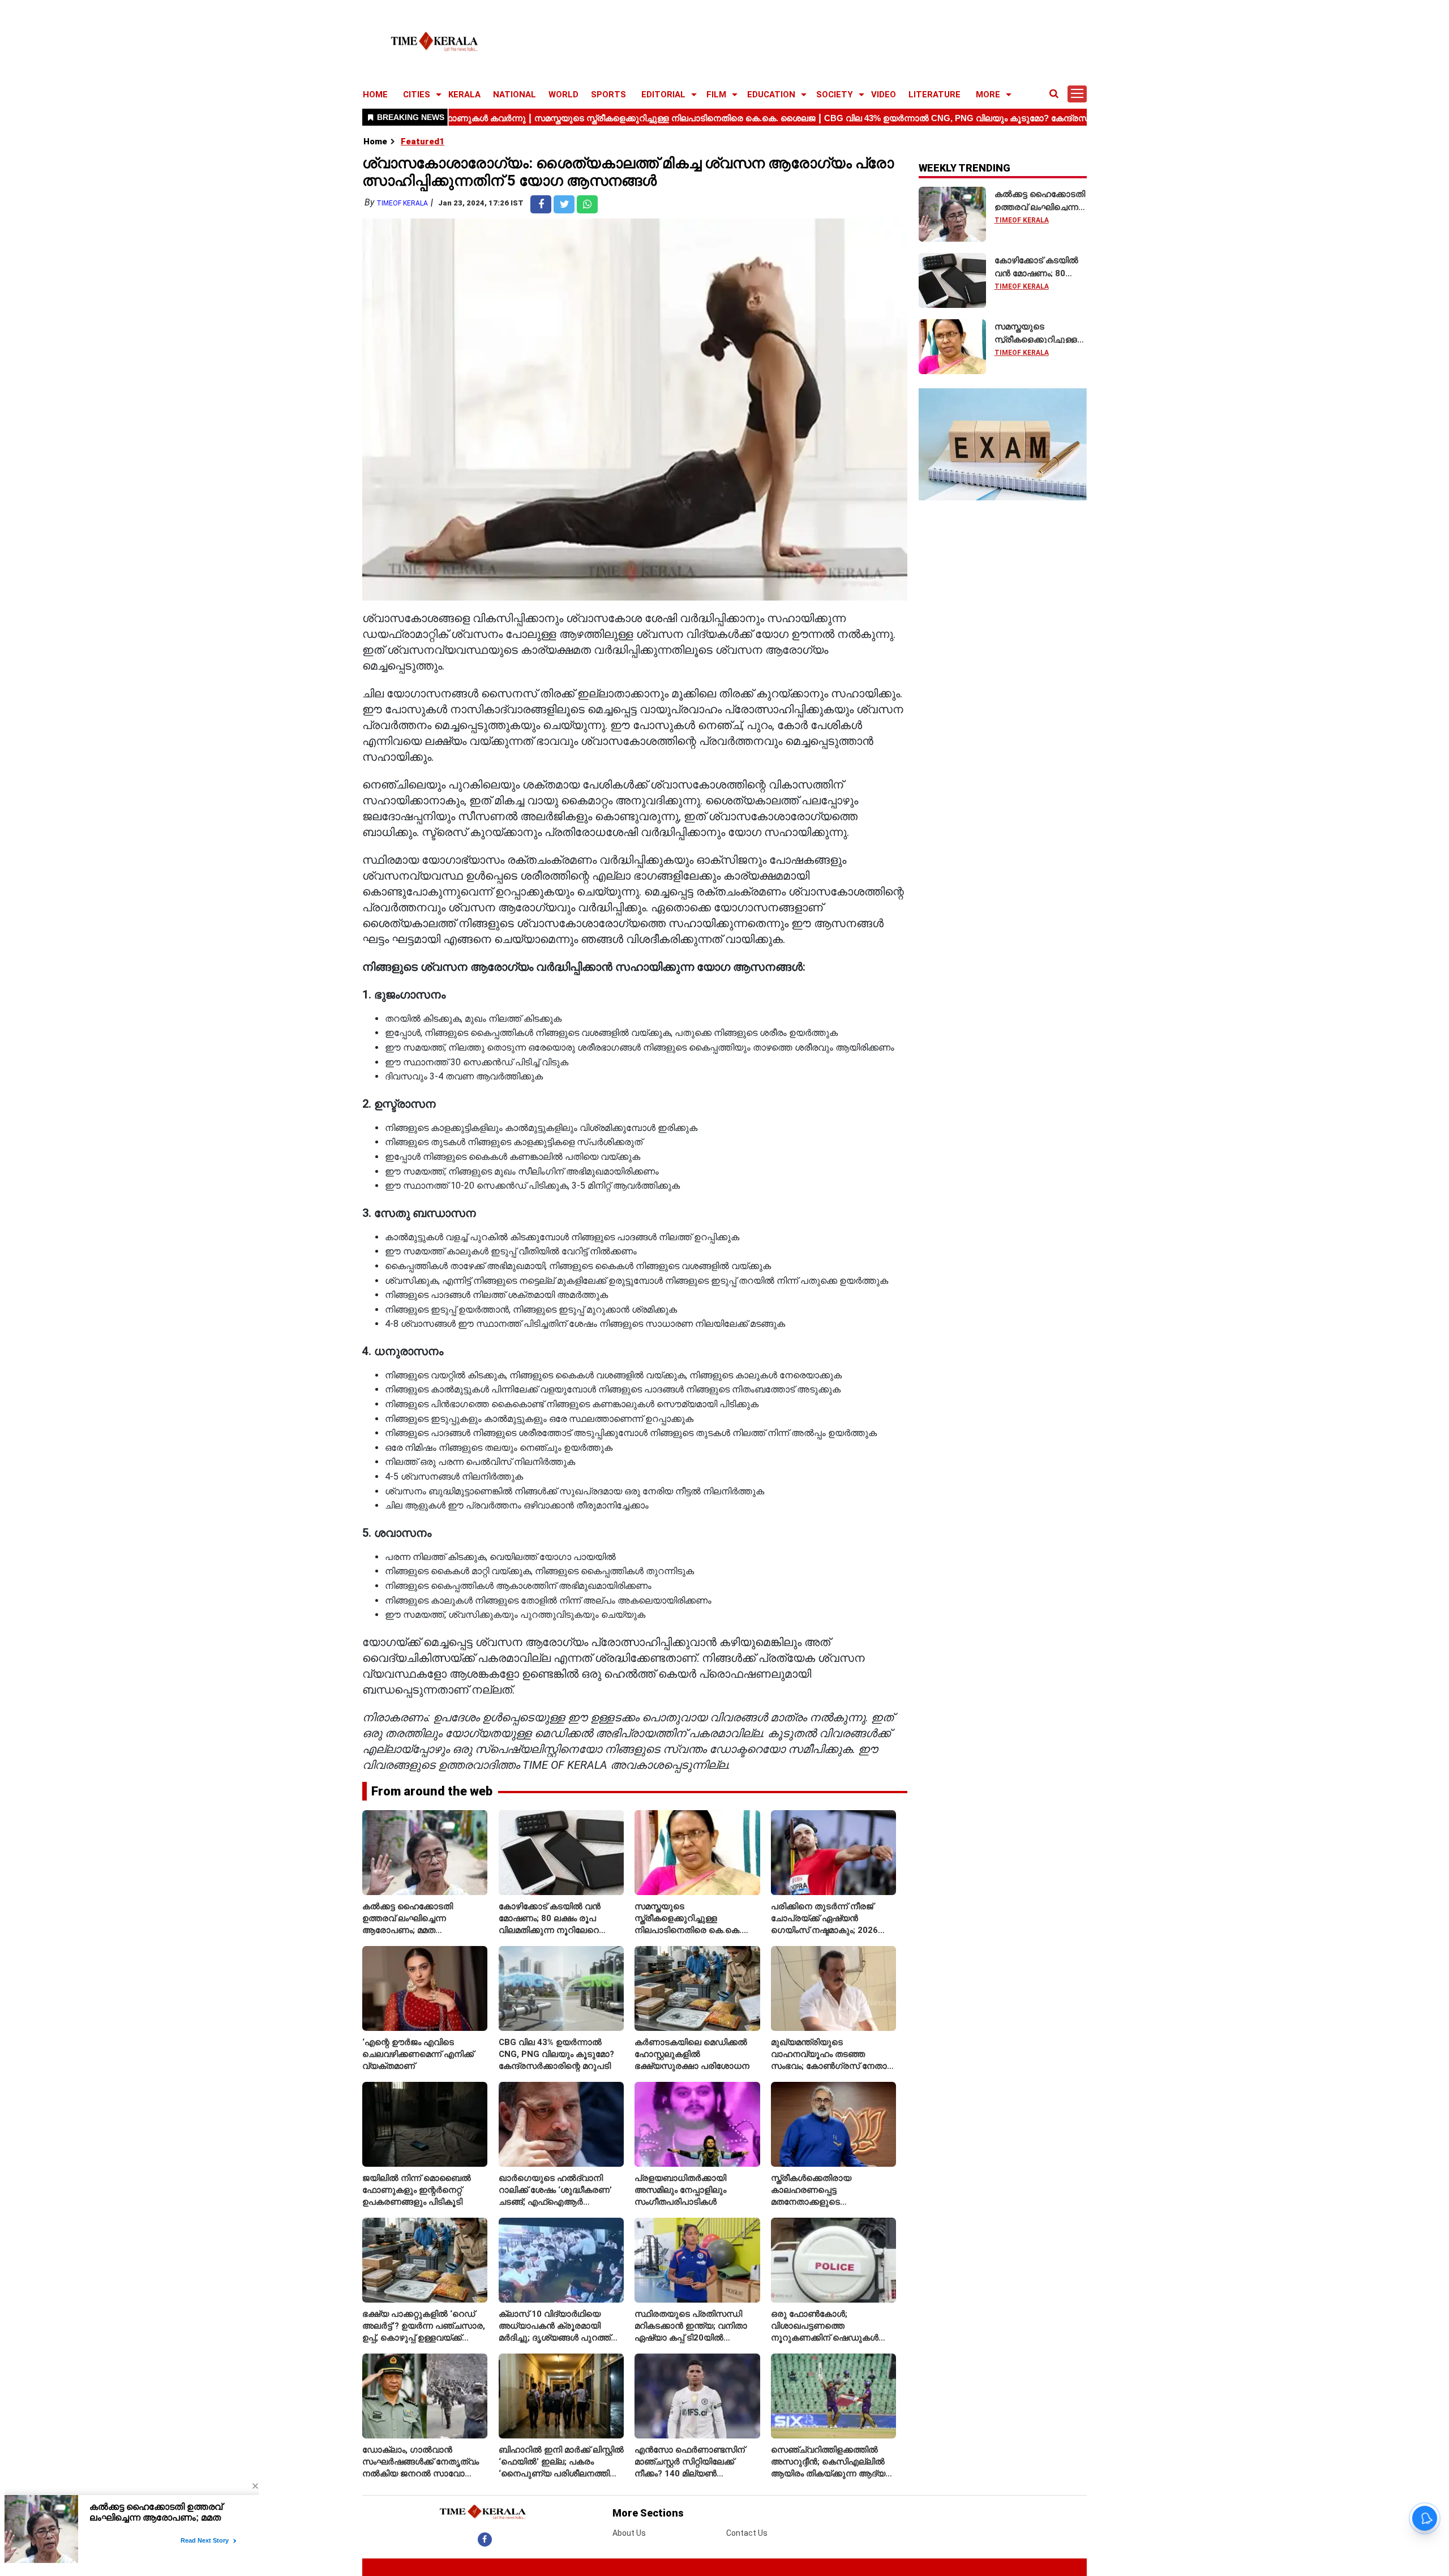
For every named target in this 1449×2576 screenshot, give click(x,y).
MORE (988, 95)
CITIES (417, 95)
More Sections (648, 2513)
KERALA (464, 95)
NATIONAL (515, 95)
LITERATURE (934, 95)
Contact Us (747, 2533)
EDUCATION (771, 95)
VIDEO (884, 95)
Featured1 (423, 142)
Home (375, 142)
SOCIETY (835, 95)
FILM (716, 95)
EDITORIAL (663, 95)
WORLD (563, 95)
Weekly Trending (964, 168)
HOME (375, 95)
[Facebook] (485, 2539)
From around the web (432, 1791)
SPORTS (608, 95)
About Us (629, 2533)
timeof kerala (402, 203)
